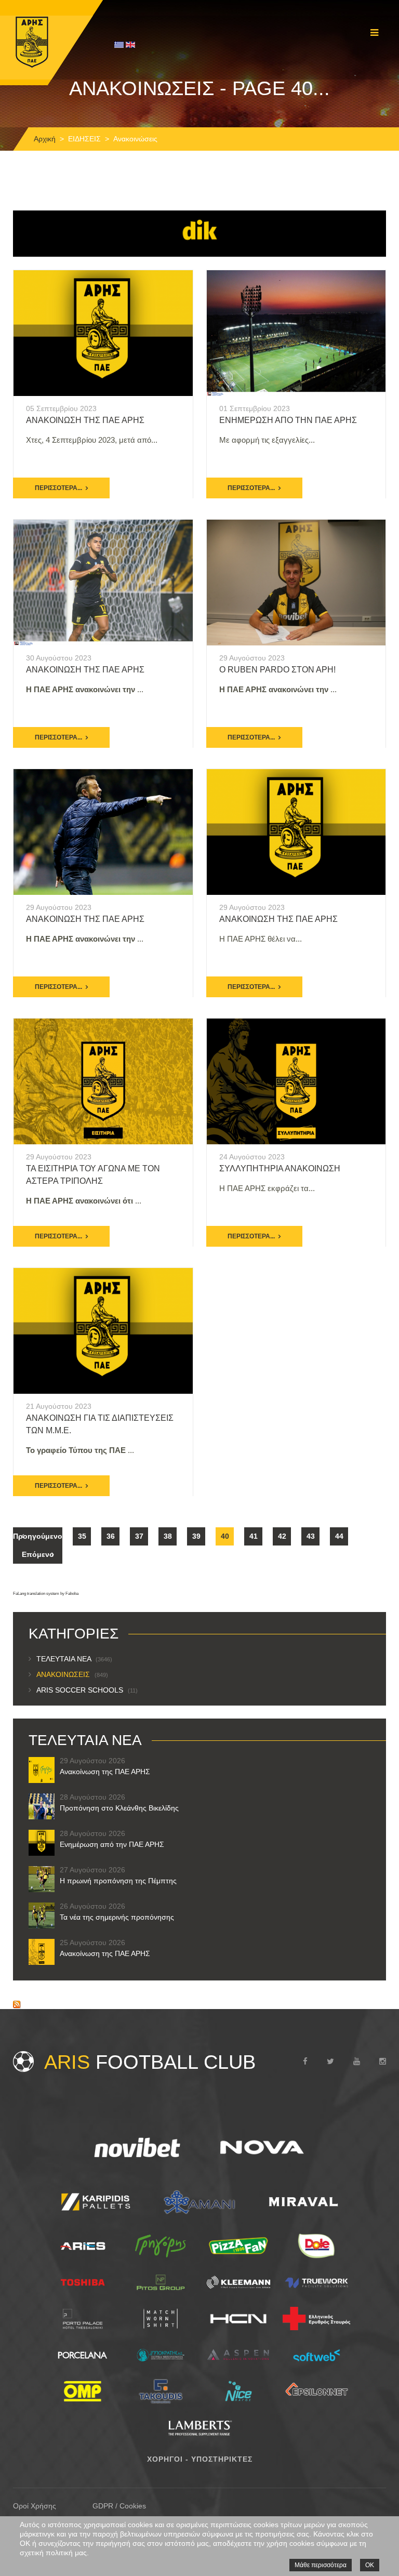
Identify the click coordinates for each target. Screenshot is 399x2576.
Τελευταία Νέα (74, 1659)
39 (196, 1536)
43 (311, 1536)
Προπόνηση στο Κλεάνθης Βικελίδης (119, 1808)
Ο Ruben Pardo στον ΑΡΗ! (277, 670)
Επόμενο (38, 1554)
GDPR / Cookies (119, 2506)
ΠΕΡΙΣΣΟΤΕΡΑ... (58, 488)
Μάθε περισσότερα (321, 2565)
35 (82, 1536)
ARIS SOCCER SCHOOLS (87, 1690)
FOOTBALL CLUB (150, 2062)
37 (139, 1536)
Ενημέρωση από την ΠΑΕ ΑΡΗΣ (288, 420)
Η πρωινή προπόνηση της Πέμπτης (118, 1881)
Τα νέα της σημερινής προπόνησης (117, 1917)
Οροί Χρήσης (35, 2506)
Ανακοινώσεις (72, 1674)
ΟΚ (370, 2565)
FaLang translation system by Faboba (46, 1594)
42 (282, 1536)
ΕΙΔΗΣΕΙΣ (84, 139)
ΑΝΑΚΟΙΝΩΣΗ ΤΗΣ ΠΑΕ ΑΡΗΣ (85, 420)
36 (111, 1536)
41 (254, 1536)
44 (339, 1536)
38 (168, 1536)
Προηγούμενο (38, 1536)
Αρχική (45, 139)
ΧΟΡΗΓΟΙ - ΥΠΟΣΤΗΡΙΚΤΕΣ (200, 2459)
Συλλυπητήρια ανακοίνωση (280, 1168)
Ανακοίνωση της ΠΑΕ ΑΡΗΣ (85, 670)
